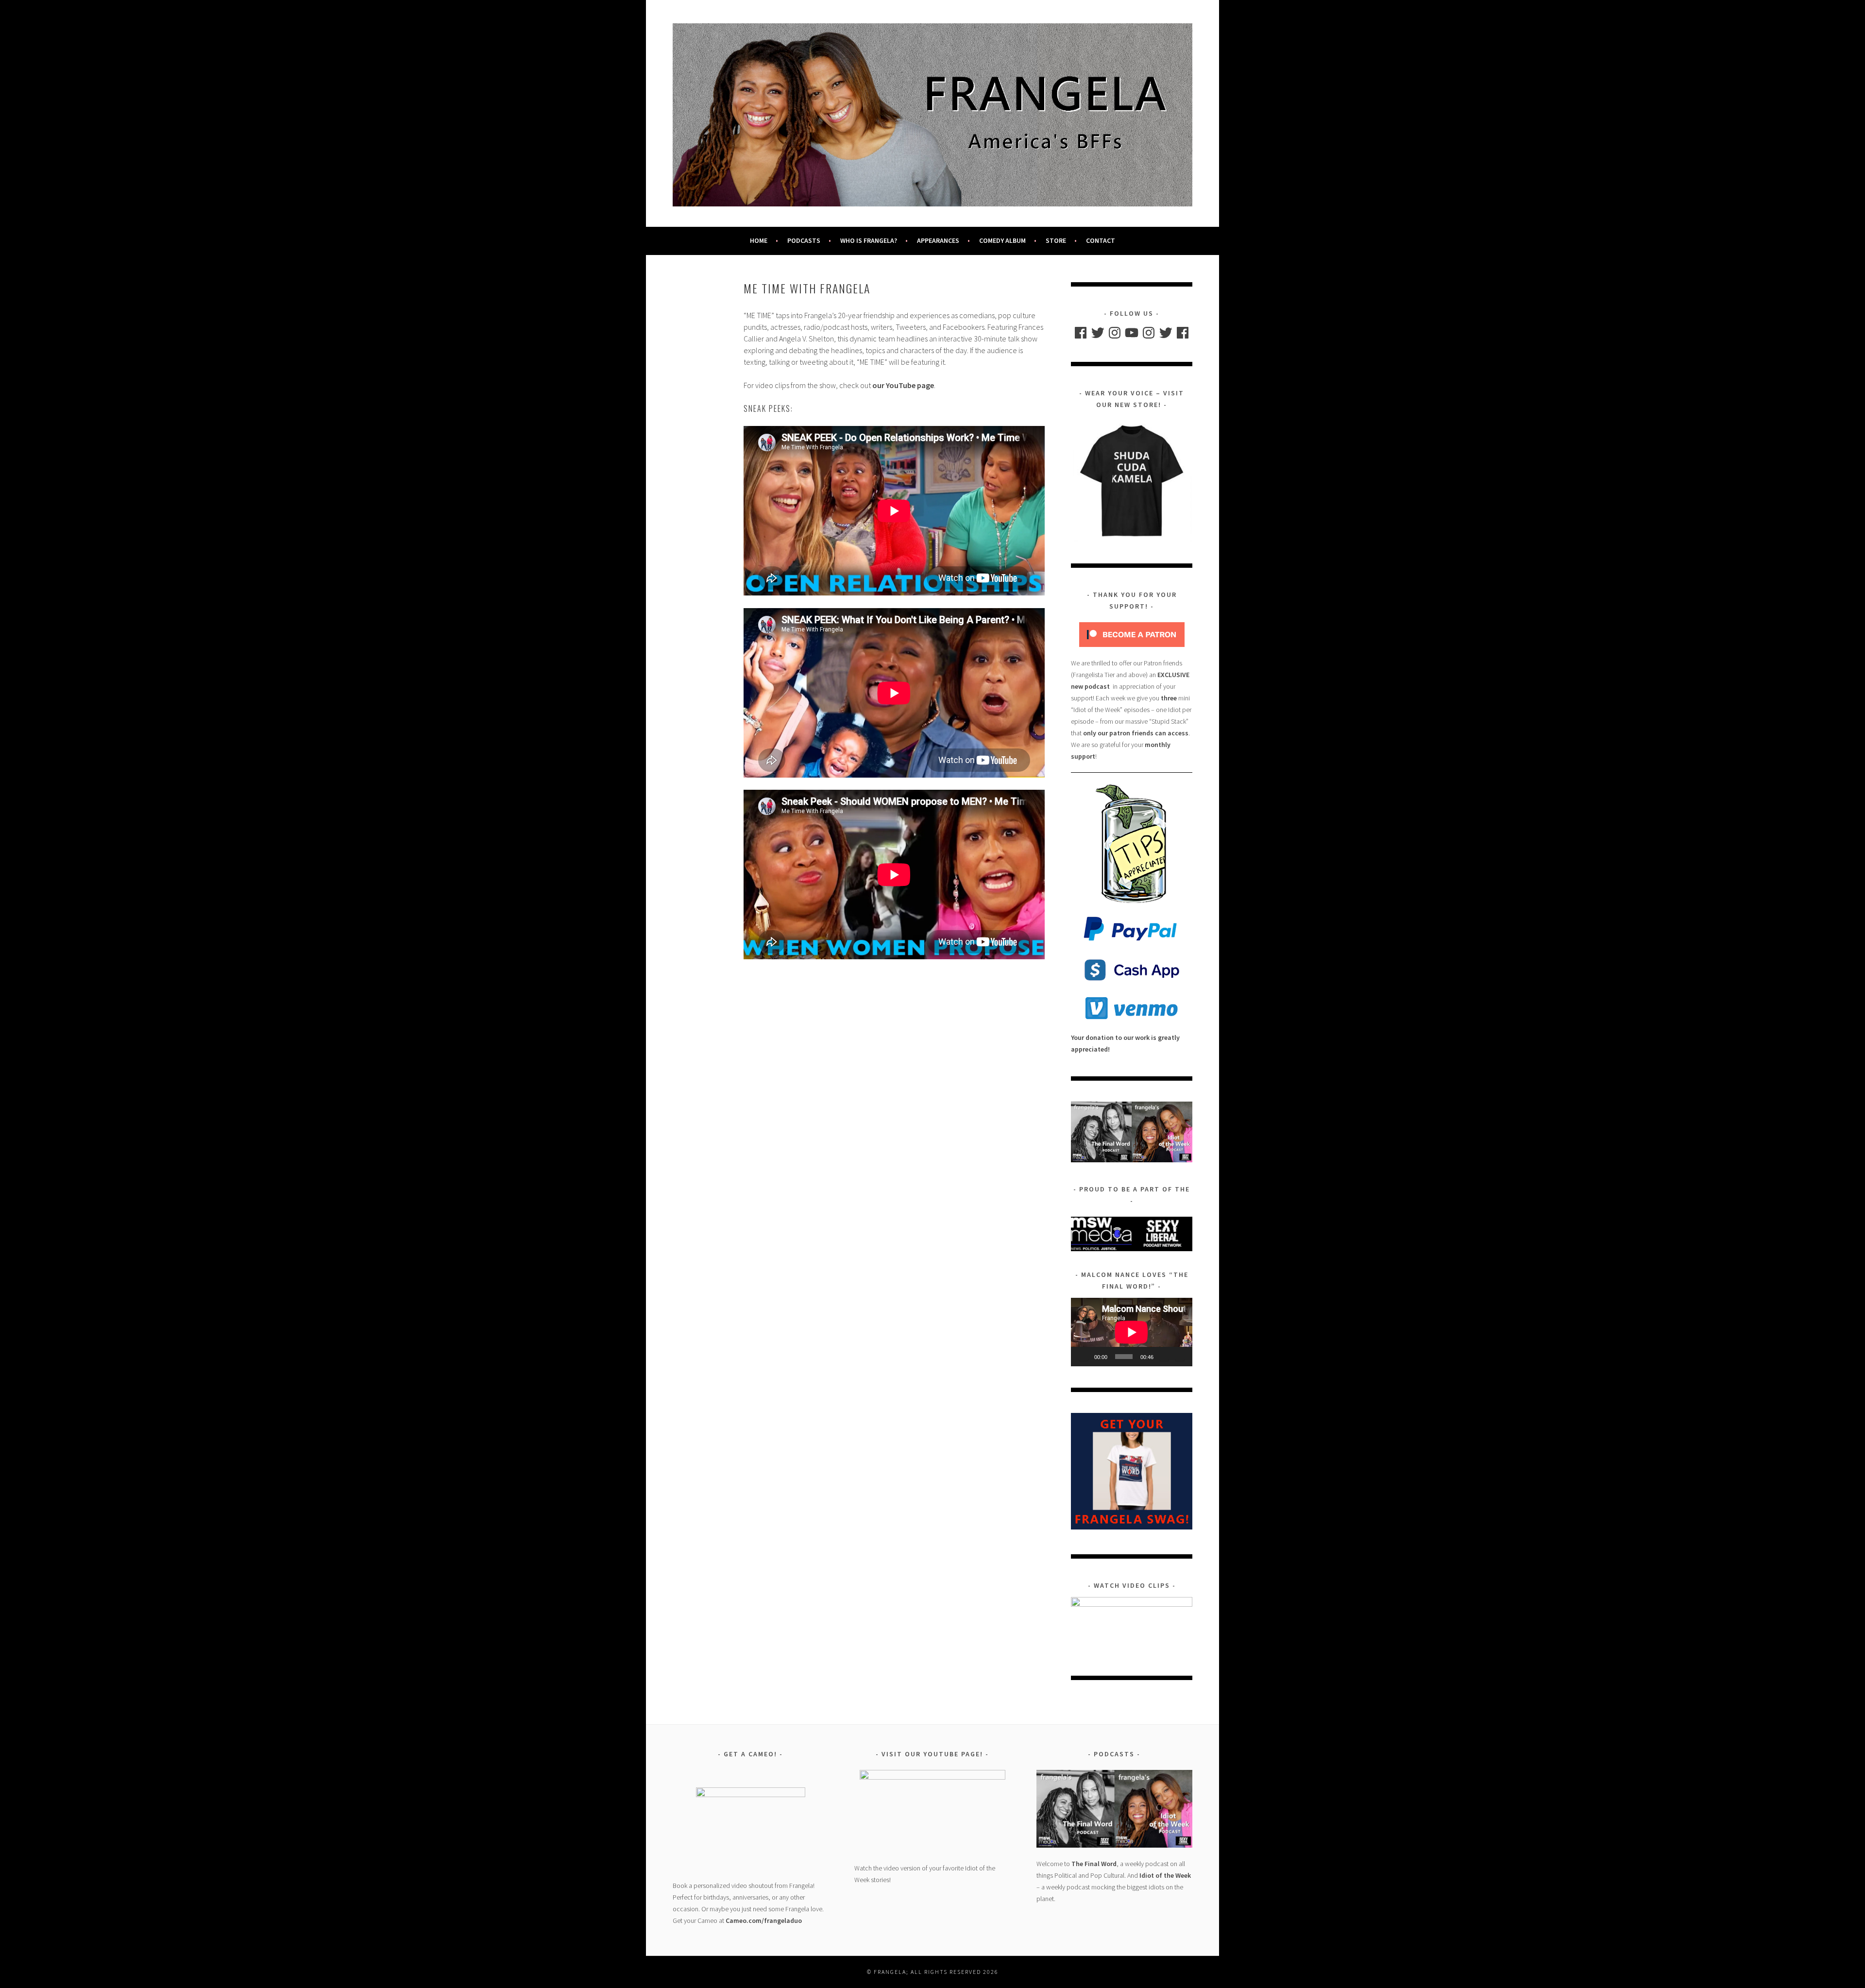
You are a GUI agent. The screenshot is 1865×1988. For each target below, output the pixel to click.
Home (759, 240)
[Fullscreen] (1180, 1357)
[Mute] (1164, 1357)
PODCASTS (804, 240)
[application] (1132, 1332)
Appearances (938, 240)
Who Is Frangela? (869, 240)
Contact (1101, 240)
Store (1056, 240)
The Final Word (1094, 1864)
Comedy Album (1002, 240)
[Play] (1084, 1357)
